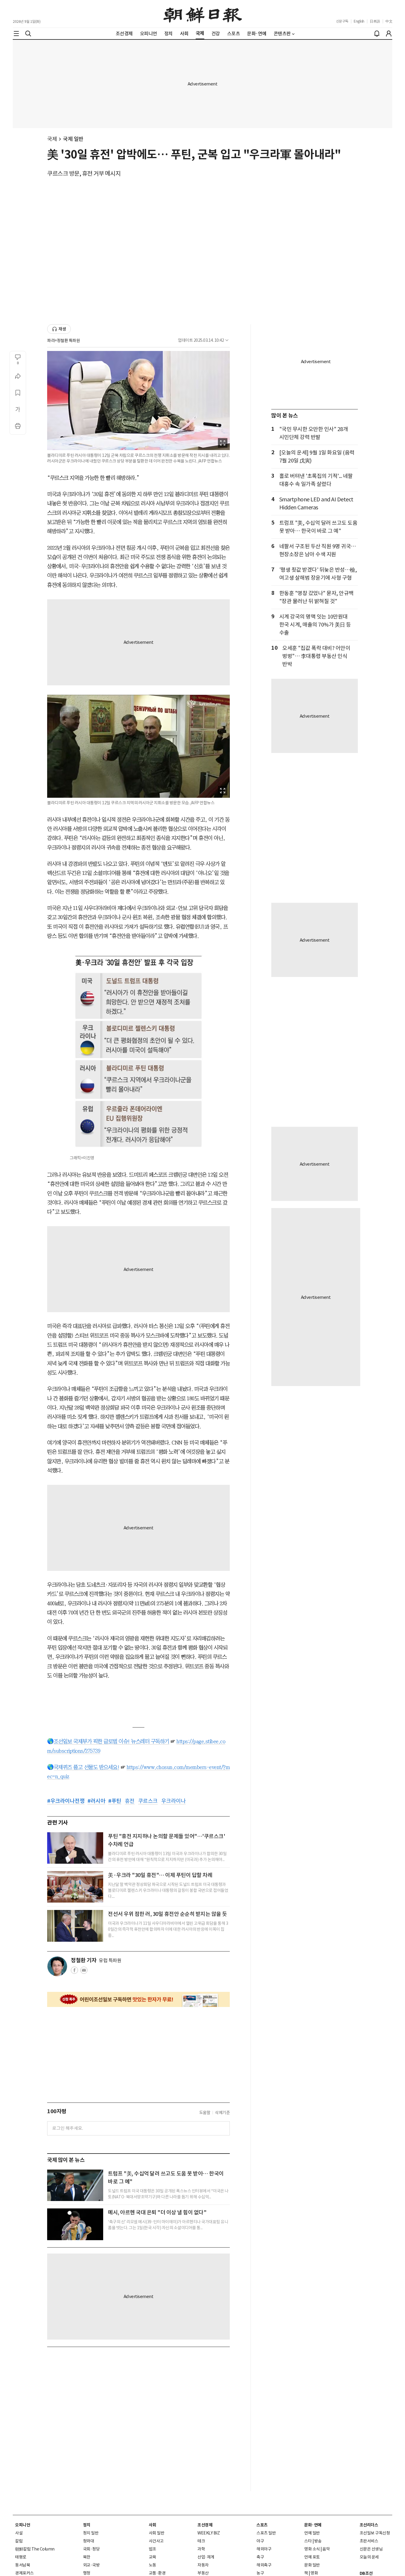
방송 (318, 2541)
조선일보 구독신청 (375, 2533)
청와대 (89, 2541)
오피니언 (23, 2525)
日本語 (375, 21)
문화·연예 (313, 2525)
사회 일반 (157, 2533)
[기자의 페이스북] (74, 1972)
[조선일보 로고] (203, 14)
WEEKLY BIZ (209, 2533)
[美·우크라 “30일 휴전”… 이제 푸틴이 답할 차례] (75, 1887)
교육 (153, 2557)
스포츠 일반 (266, 2533)
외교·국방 (91, 2565)
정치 (87, 2525)
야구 (260, 2541)
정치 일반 (91, 2533)
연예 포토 (312, 2557)
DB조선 (366, 2573)
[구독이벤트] (138, 1999)
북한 (87, 2557)
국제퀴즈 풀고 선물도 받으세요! (87, 1767)
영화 (314, 2573)
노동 (153, 2565)
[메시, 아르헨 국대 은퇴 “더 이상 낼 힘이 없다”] (75, 2224)
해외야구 (264, 2549)
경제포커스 (24, 2573)
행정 (87, 2573)
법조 (153, 2549)
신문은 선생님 (371, 2549)
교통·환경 (157, 2573)
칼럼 (19, 2541)
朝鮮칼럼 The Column (35, 2549)
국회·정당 (91, 2549)
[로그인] (389, 34)
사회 (153, 2525)
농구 (260, 2573)
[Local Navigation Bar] (16, 34)
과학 (201, 2549)
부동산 (203, 2573)
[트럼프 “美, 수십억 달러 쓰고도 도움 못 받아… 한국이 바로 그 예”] (75, 2185)
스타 (308, 2541)
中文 (389, 21)
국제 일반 (73, 139)
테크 (201, 2541)
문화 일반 (312, 2565)
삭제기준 (222, 2113)
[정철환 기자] (57, 1966)
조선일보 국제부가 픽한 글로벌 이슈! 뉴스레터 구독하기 (111, 1741)
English (359, 21)
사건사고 (156, 2541)
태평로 (21, 2557)
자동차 (203, 2565)
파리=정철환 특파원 (63, 341)
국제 (52, 139)
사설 (19, 2533)
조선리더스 (369, 2525)
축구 (260, 2557)
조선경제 (205, 2525)
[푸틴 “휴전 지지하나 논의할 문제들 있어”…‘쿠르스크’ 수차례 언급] (75, 1848)
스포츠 (262, 2525)
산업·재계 (206, 2557)
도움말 (205, 2113)
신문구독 (342, 21)
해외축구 (264, 2565)
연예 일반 (312, 2533)
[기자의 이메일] (84, 1972)
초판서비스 (369, 2541)
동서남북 (23, 2565)
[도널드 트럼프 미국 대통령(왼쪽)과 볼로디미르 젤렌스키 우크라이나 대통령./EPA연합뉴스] (75, 1926)
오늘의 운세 (369, 2557)
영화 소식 (312, 2549)
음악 (326, 2549)
